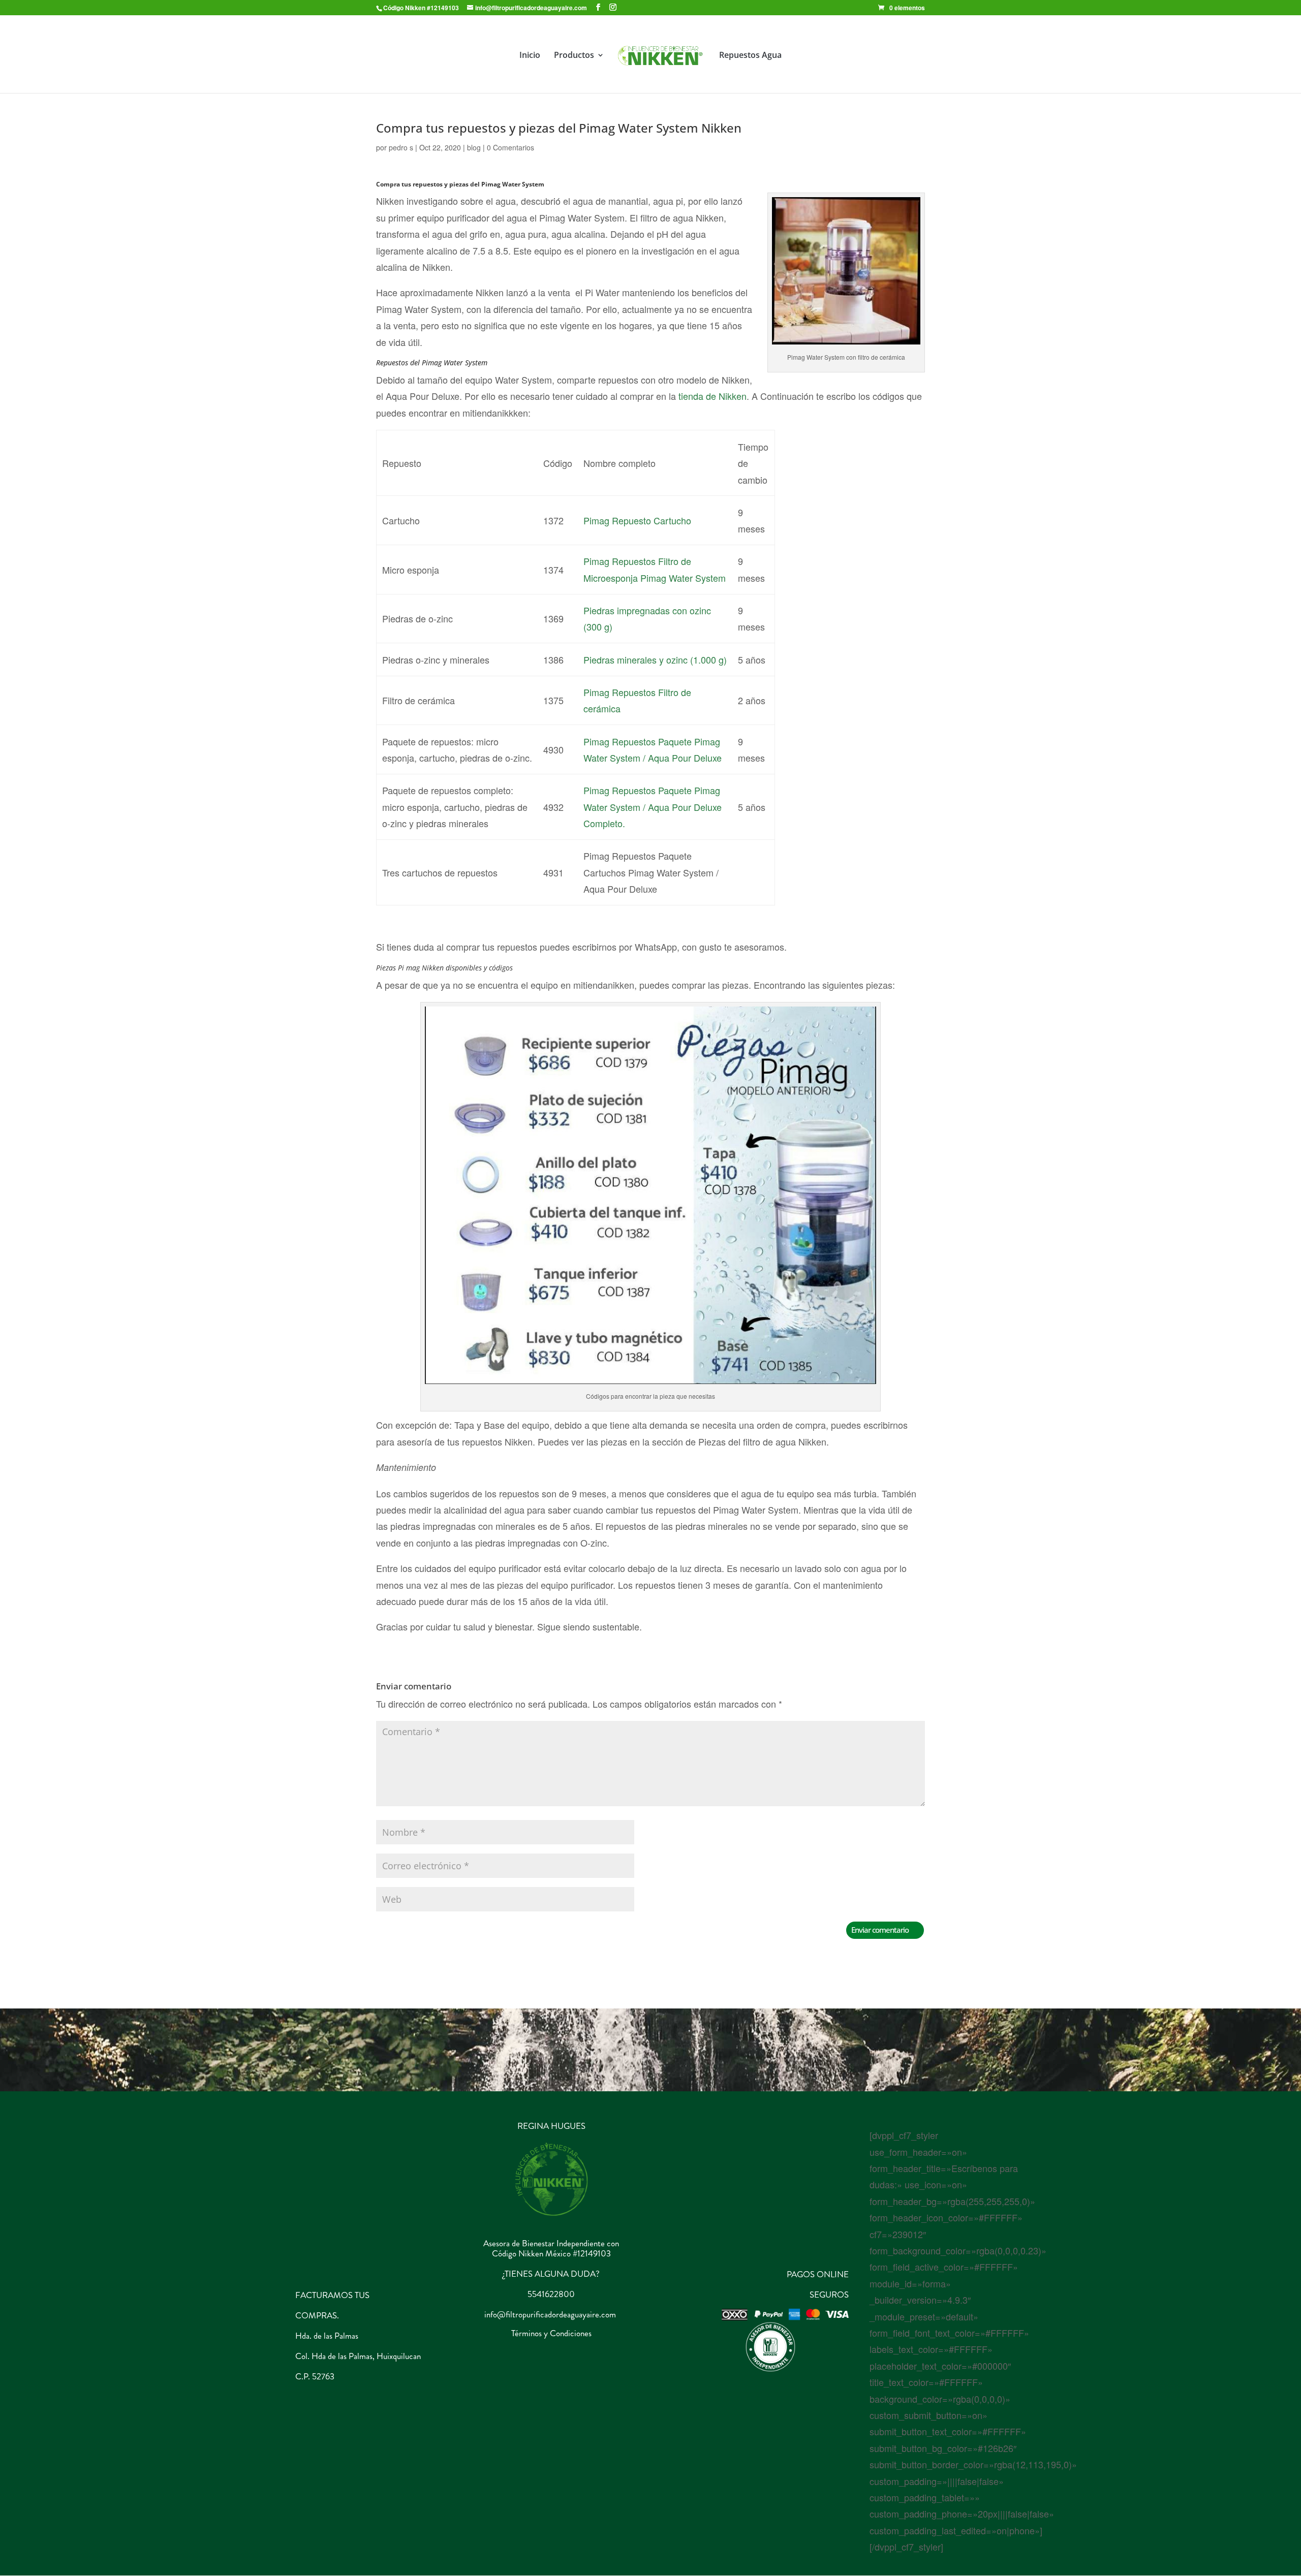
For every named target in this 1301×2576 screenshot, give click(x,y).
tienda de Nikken (711, 396)
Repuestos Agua (750, 56)
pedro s (401, 147)
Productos (574, 56)
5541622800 (551, 2294)
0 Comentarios (510, 147)
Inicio (530, 56)
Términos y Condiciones (551, 2333)
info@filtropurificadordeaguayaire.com (550, 2314)
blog (474, 147)
